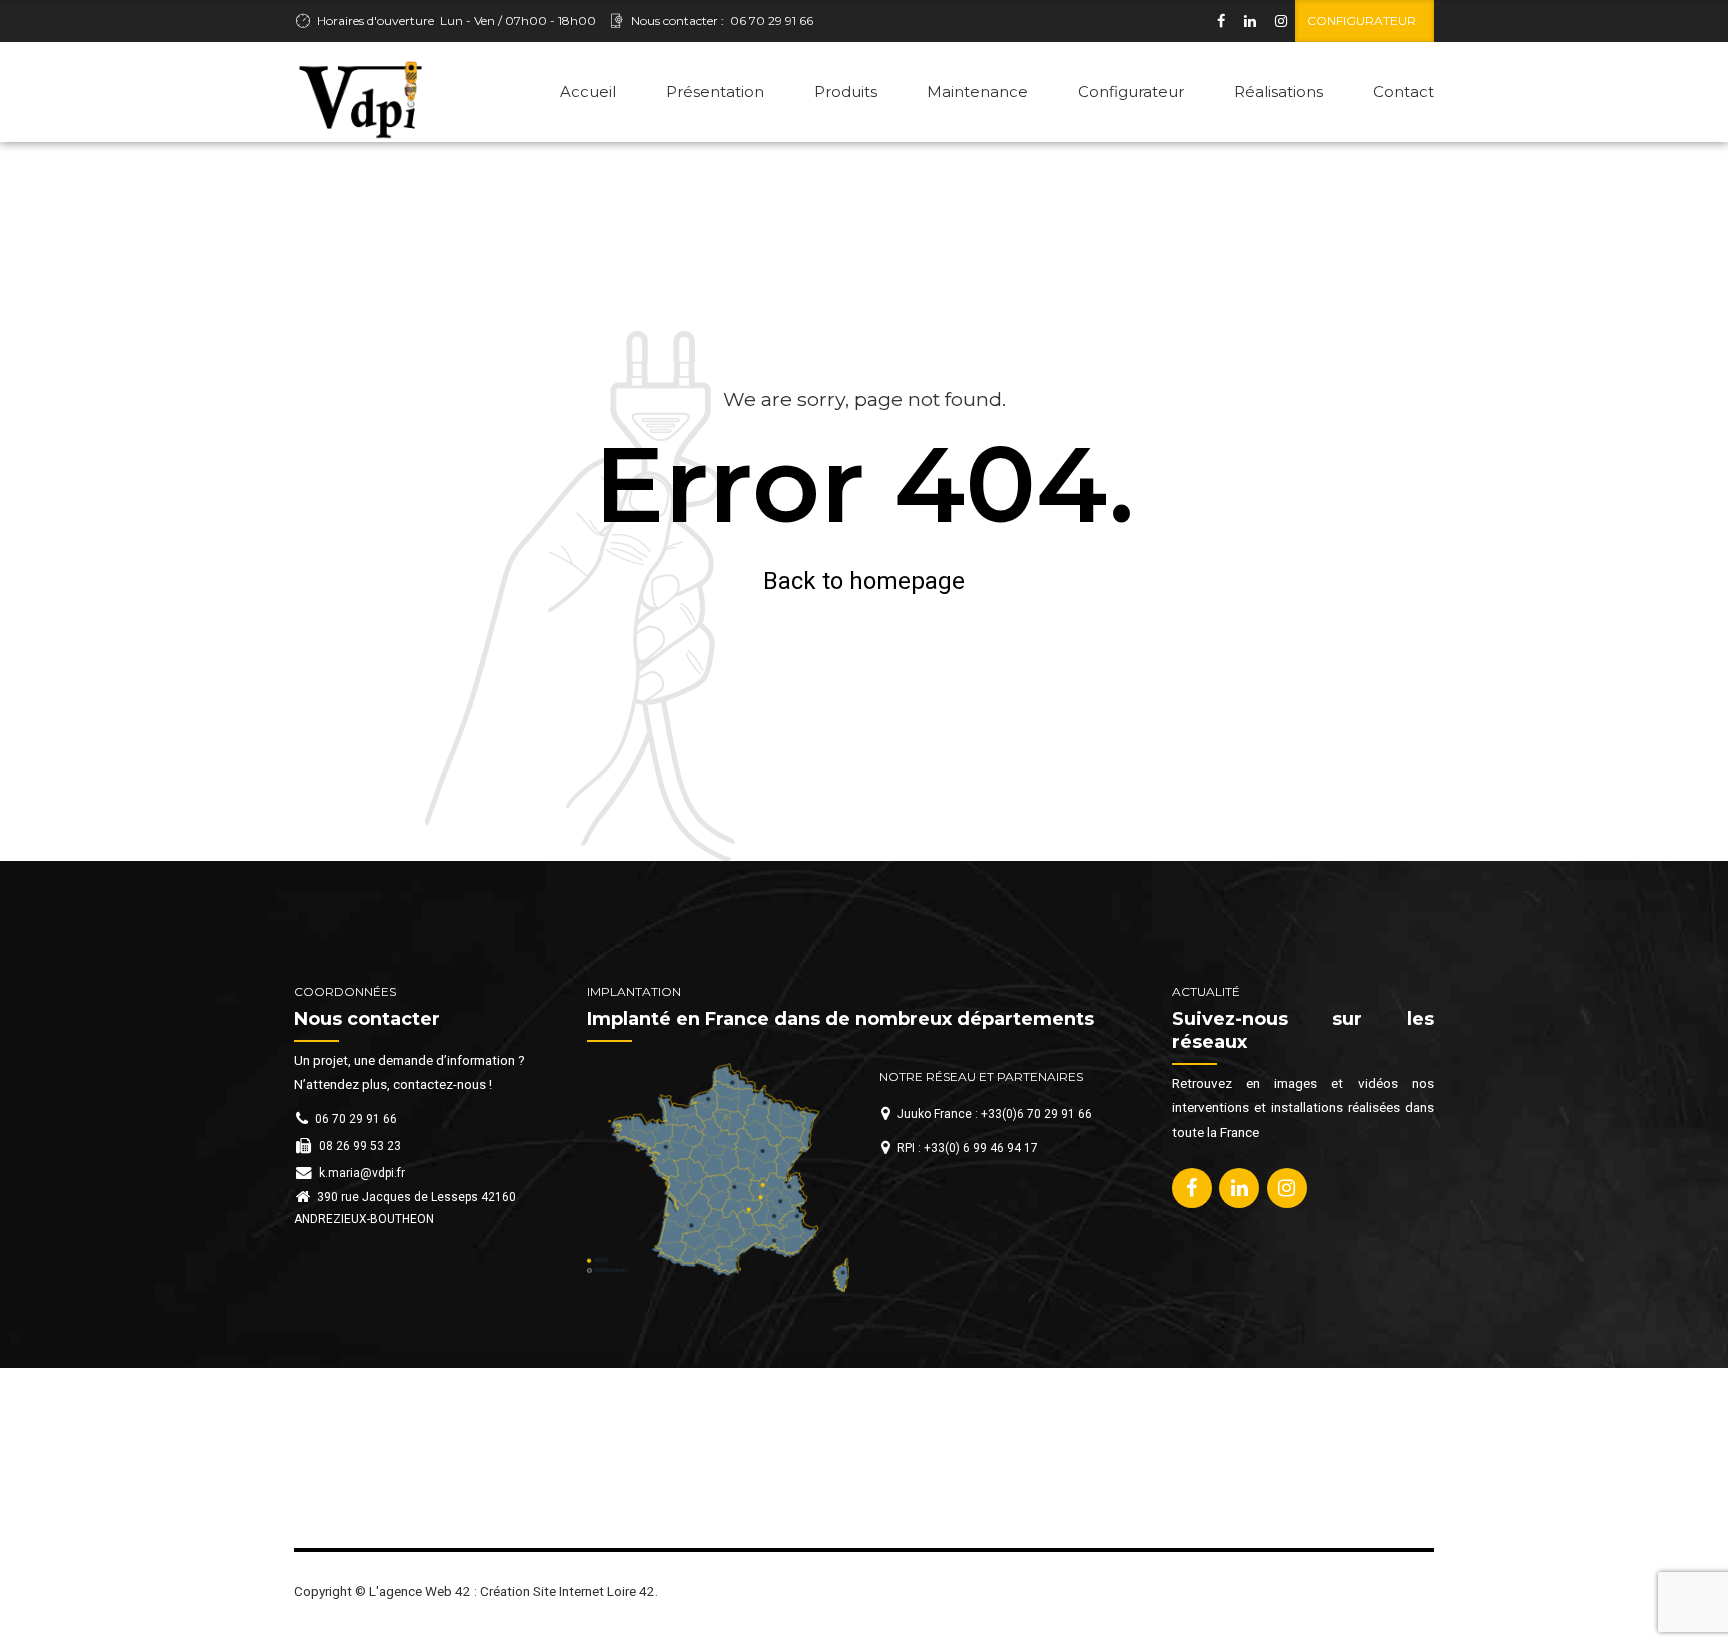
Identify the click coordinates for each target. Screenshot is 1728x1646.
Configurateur (1131, 91)
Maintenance (977, 91)
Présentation (715, 91)
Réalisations (1278, 91)
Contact (1403, 91)
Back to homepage (864, 581)
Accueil (588, 91)
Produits (845, 91)
